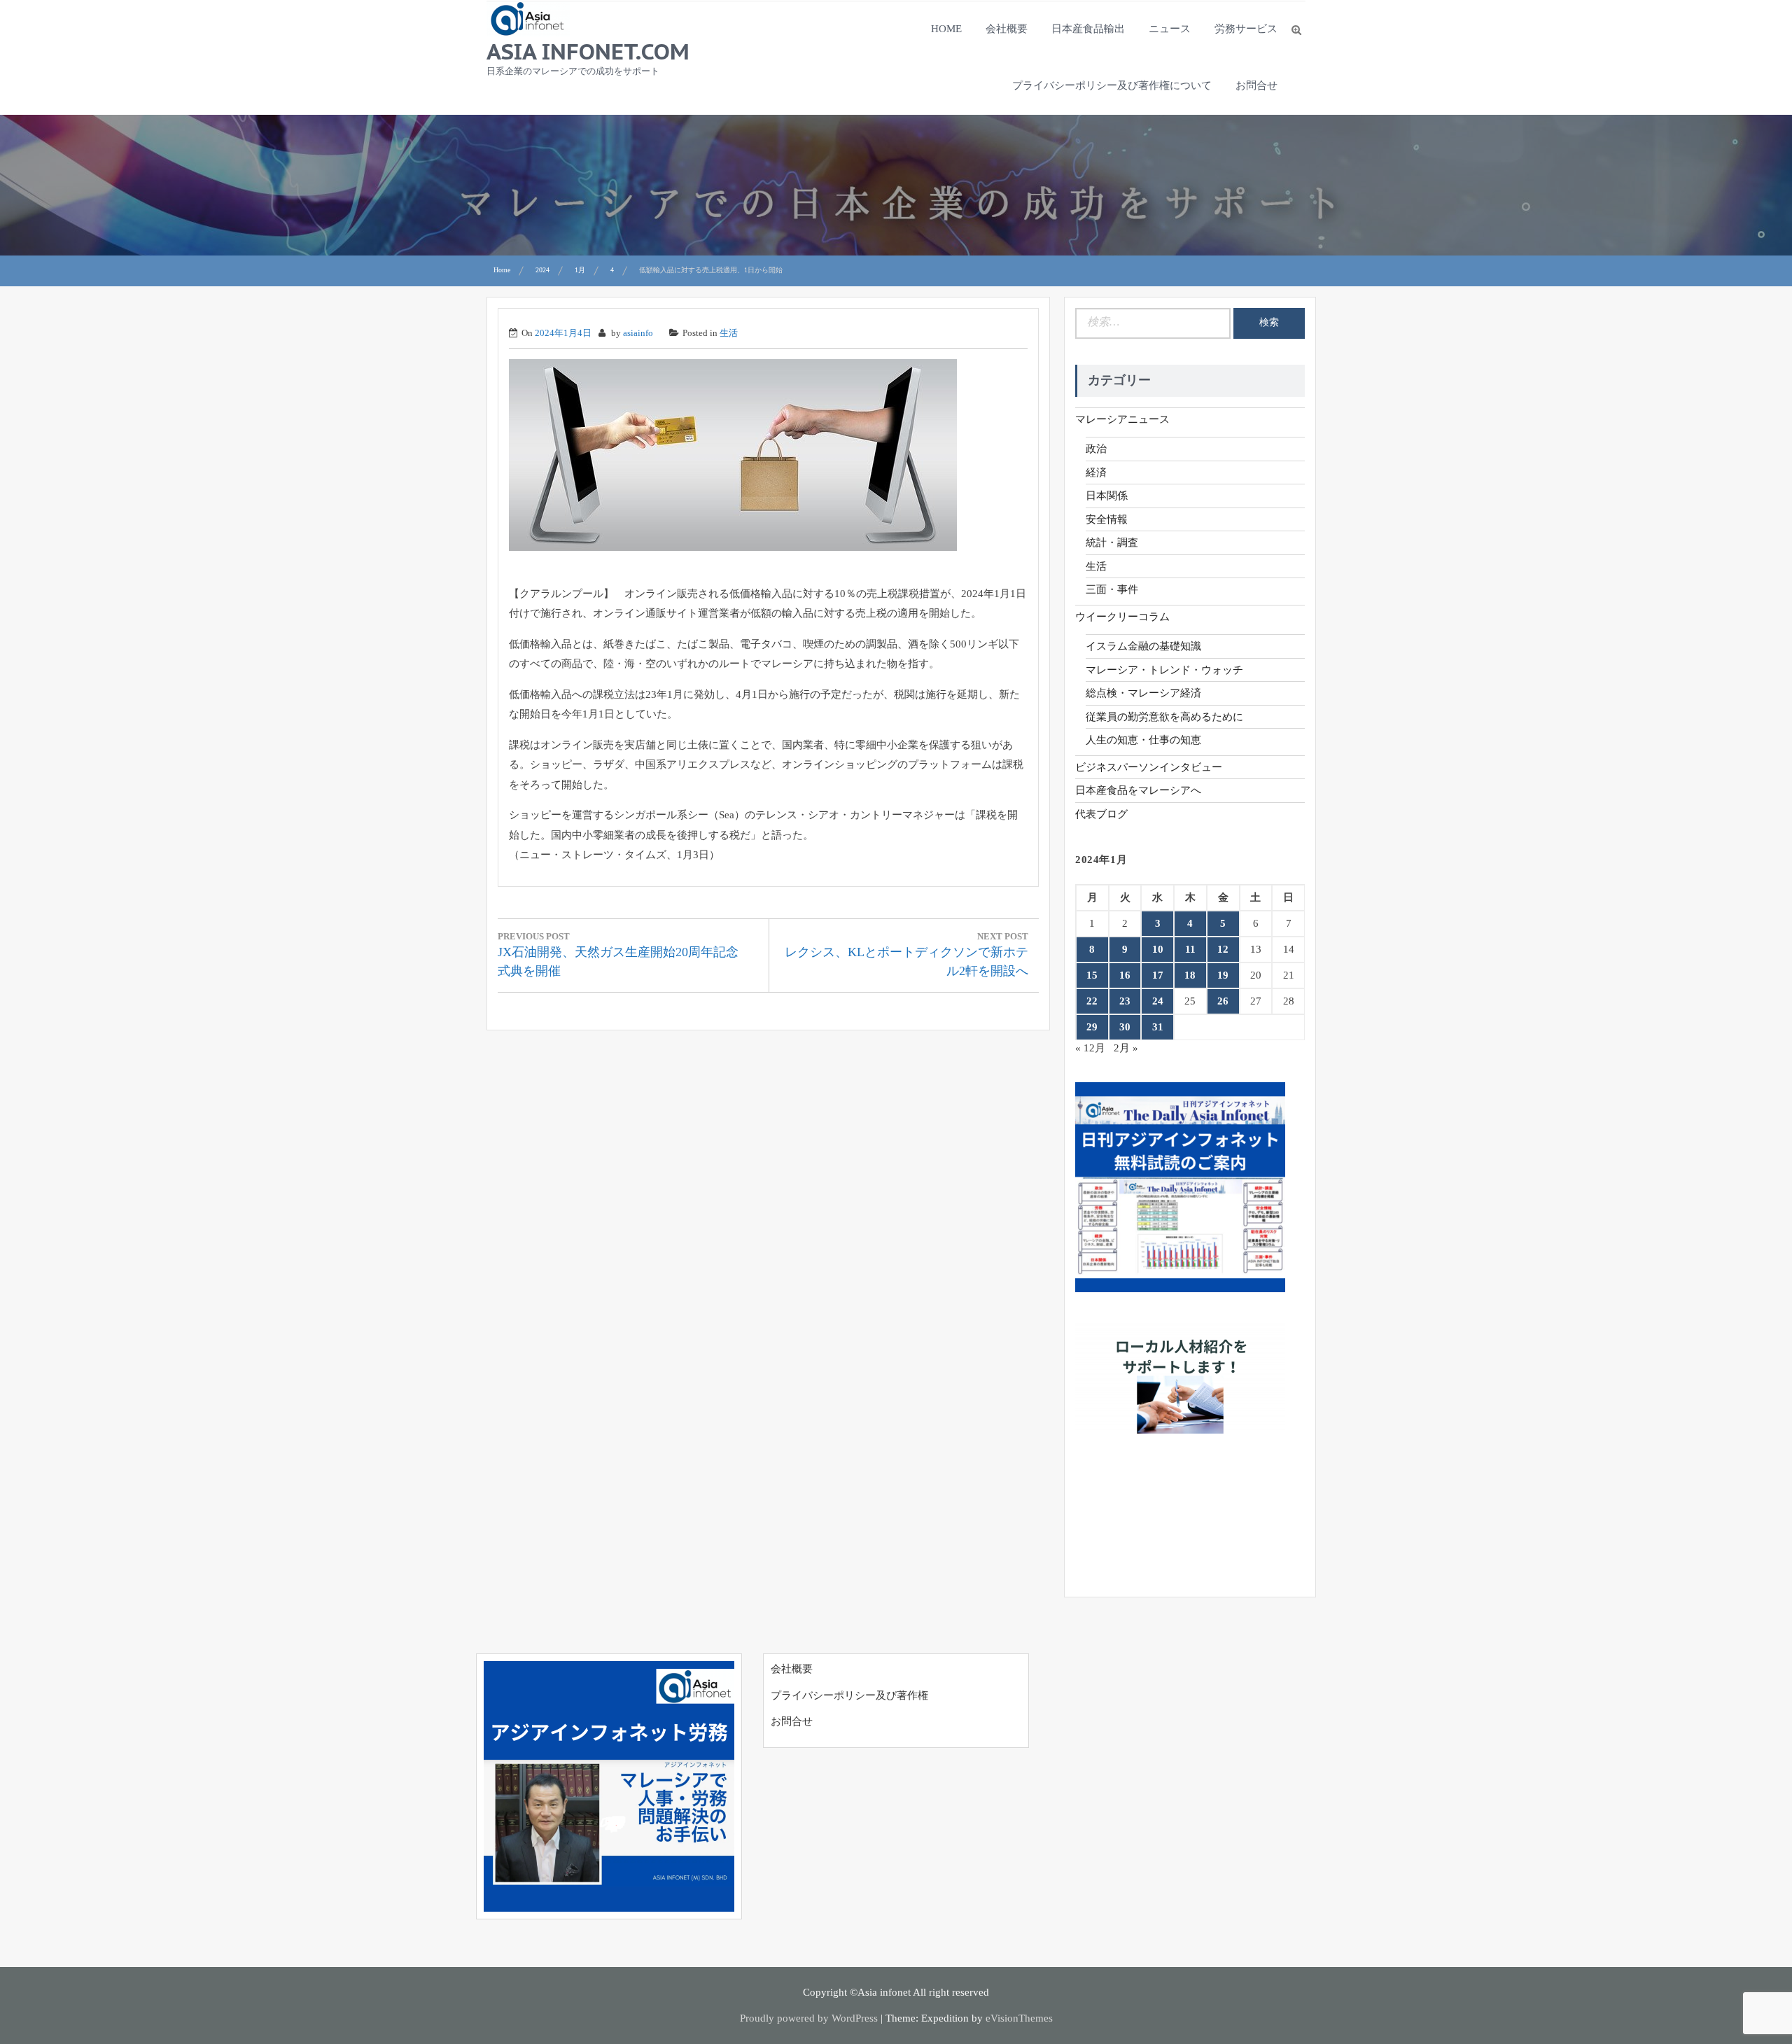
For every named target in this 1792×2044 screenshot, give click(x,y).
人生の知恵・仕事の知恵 (1143, 740)
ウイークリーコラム (1122, 617)
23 (1125, 1001)
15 (1092, 975)
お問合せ (1256, 85)
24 (1158, 1001)
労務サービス (1246, 29)
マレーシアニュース (1122, 419)
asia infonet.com (588, 51)
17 (1158, 975)
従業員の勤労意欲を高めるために (1164, 717)
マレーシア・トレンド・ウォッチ (1164, 670)
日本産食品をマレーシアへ (1138, 790)
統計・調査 (1112, 542)
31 (1158, 1027)
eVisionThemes (1019, 2018)
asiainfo (638, 333)
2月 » (1126, 1048)
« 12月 (1090, 1048)
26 (1223, 1001)
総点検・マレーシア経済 (1143, 693)
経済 (1096, 472)
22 (1092, 1001)
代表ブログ (1101, 814)
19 (1223, 975)
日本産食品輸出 (1088, 29)
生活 (729, 333)
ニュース (1170, 29)
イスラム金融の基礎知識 (1143, 646)
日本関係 (1107, 496)
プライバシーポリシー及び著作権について (1112, 85)
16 (1125, 975)
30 (1125, 1027)
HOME (946, 29)
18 (1190, 975)
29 (1092, 1027)
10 (1158, 949)
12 (1223, 949)
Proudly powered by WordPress (809, 2018)
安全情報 (1107, 519)
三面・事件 (1112, 589)
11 (1190, 949)
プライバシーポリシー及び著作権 (849, 1695)
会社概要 (1007, 29)
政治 (1096, 449)
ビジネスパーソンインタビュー (1149, 767)
